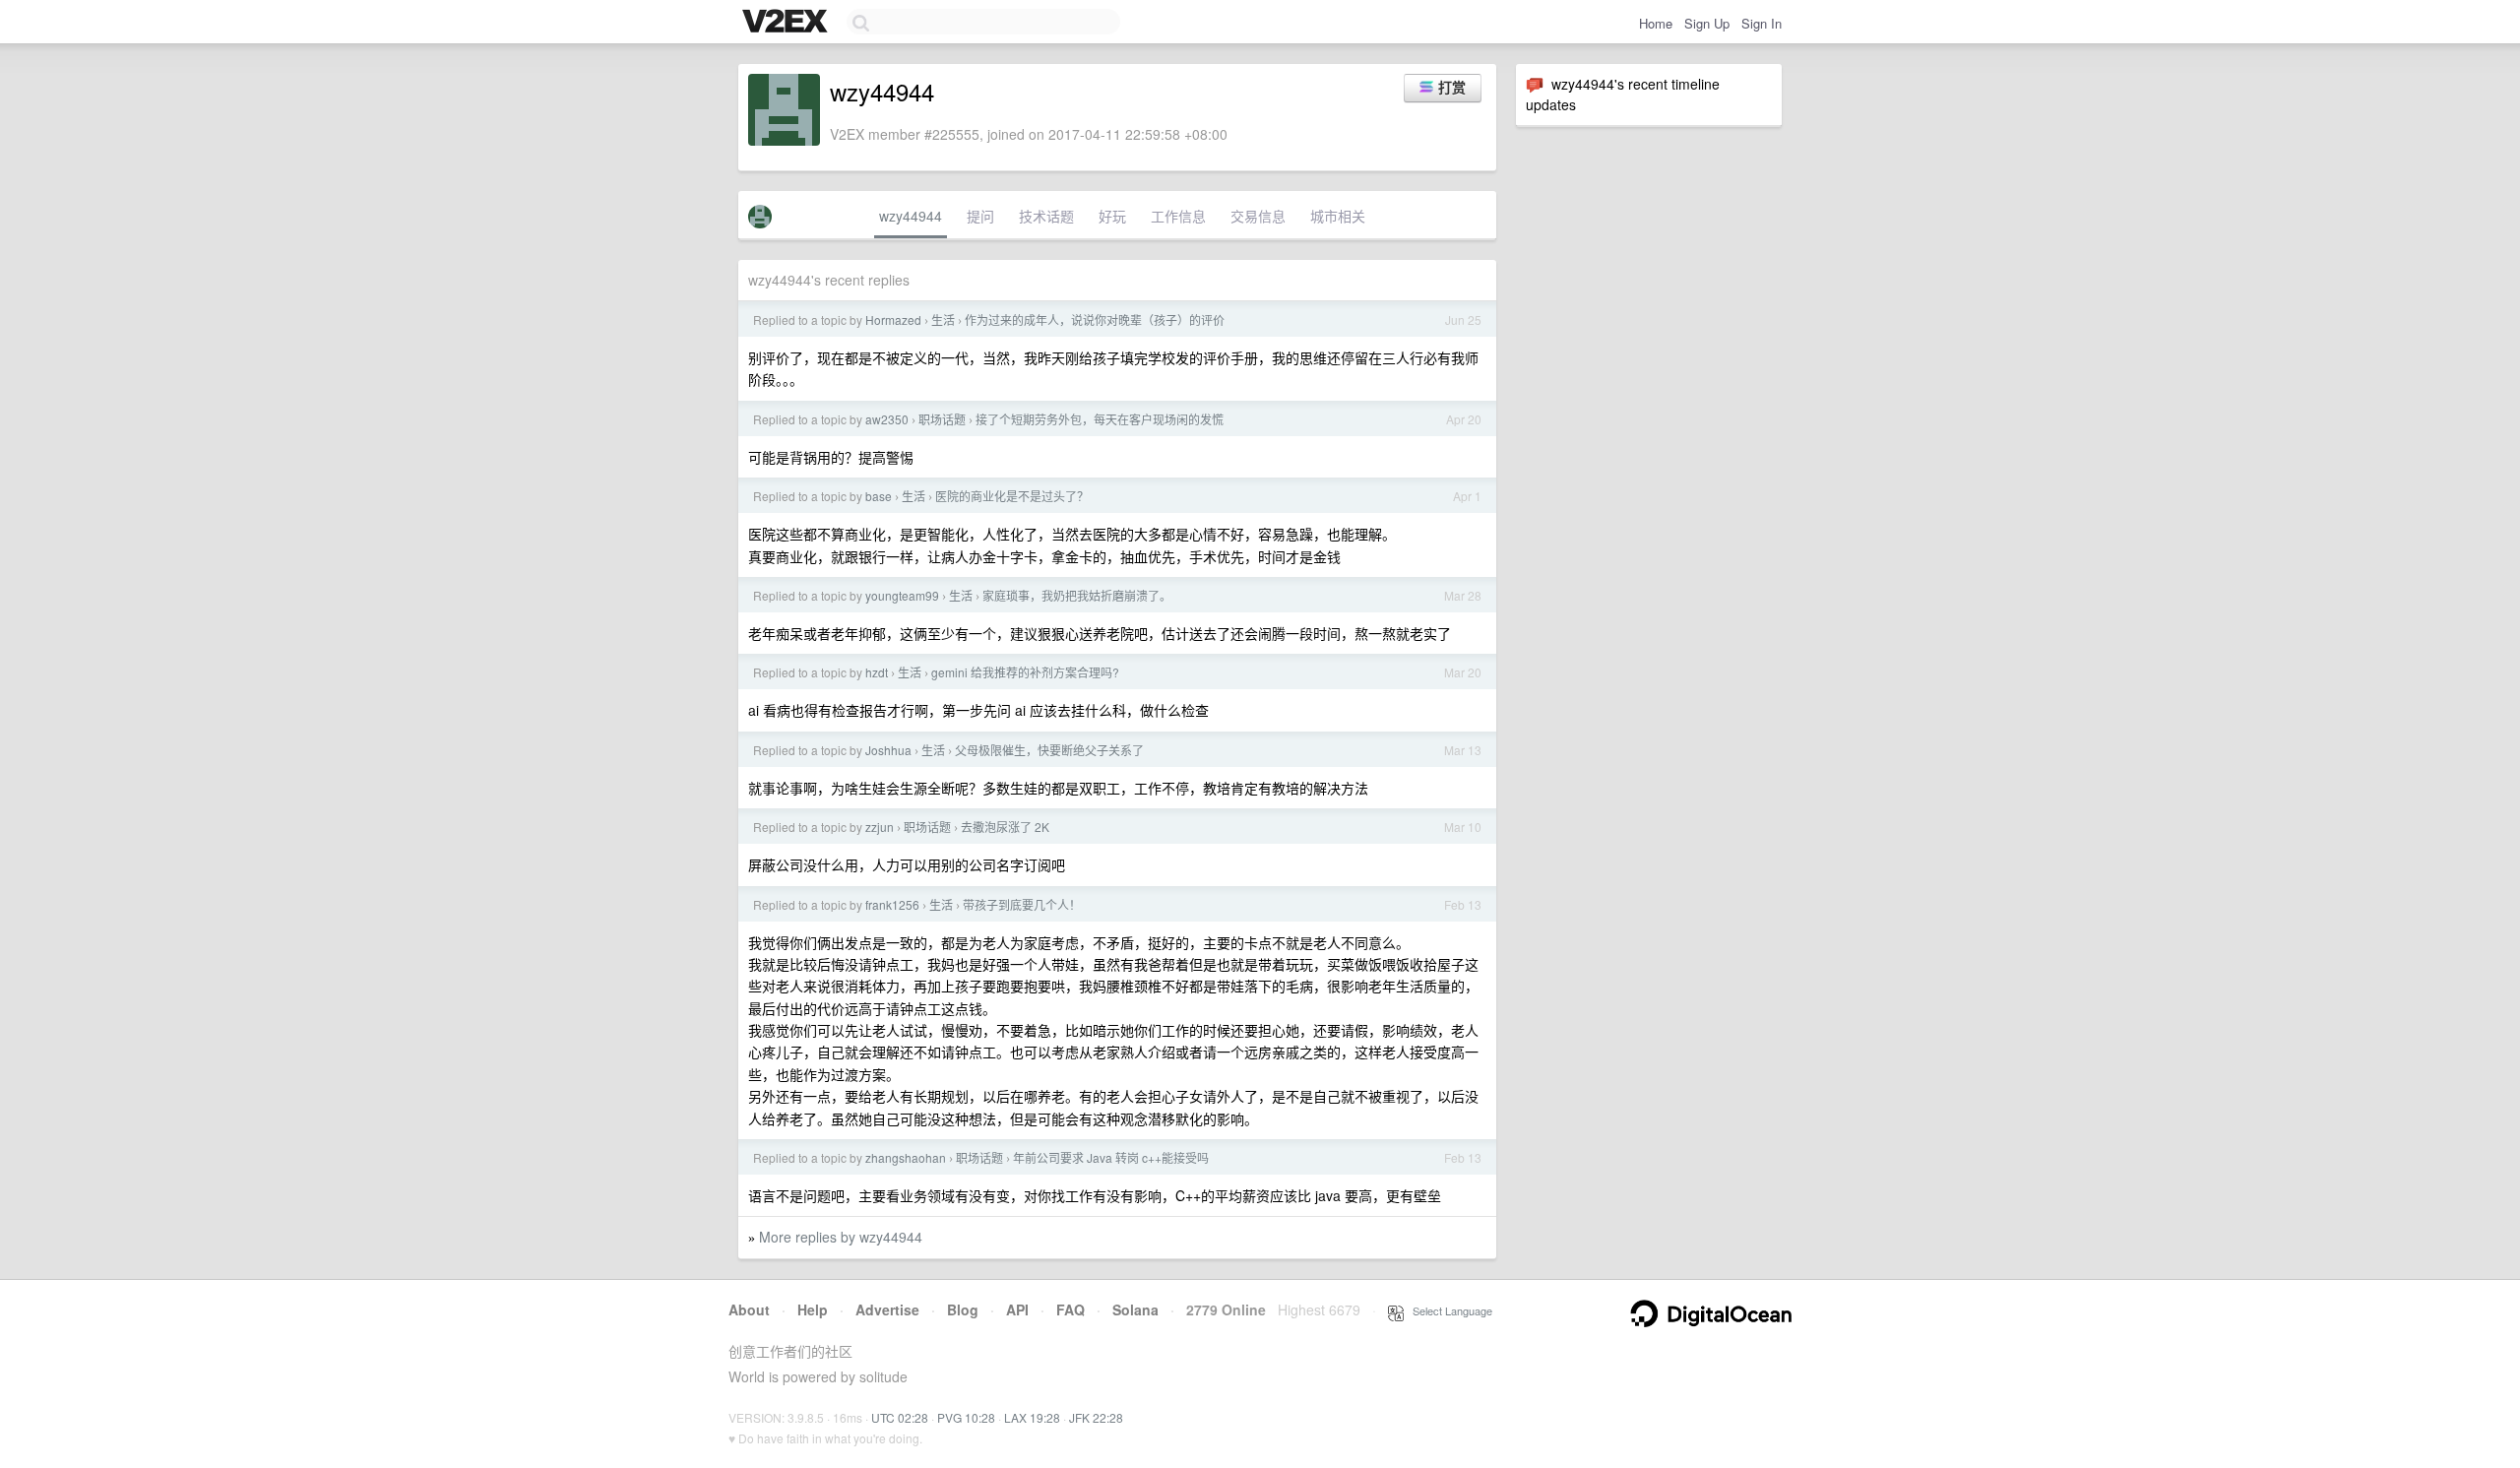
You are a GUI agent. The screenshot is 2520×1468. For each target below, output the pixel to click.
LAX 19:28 (1032, 1417)
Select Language (1448, 1310)
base (879, 496)
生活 (943, 319)
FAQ (1071, 1309)
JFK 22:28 (1096, 1417)
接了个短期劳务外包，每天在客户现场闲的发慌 (1100, 419)
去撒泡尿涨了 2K (1005, 827)
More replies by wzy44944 (841, 1237)
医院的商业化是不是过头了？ (1012, 496)
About (749, 1309)
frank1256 (892, 904)
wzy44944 (911, 216)
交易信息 (1258, 216)
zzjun (880, 827)
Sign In (1762, 23)
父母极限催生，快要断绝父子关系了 (1049, 750)
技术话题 (1046, 216)
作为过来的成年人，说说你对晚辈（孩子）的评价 (1095, 319)
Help (813, 1309)
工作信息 (1178, 216)
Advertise (887, 1309)
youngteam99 (902, 595)
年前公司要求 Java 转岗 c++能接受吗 (1111, 1157)
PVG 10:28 (966, 1417)
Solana (1135, 1309)
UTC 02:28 (900, 1417)
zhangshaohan (906, 1157)
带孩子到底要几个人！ (1022, 904)
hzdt (877, 672)
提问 (980, 216)
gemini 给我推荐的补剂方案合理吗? (1025, 672)
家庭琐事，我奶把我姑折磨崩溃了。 (1077, 595)
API (1017, 1309)
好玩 (1112, 216)
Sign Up (1707, 23)
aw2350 (887, 419)
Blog (963, 1309)
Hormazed (893, 319)
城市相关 (1338, 216)
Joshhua (888, 750)
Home (1656, 23)
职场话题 (942, 419)
